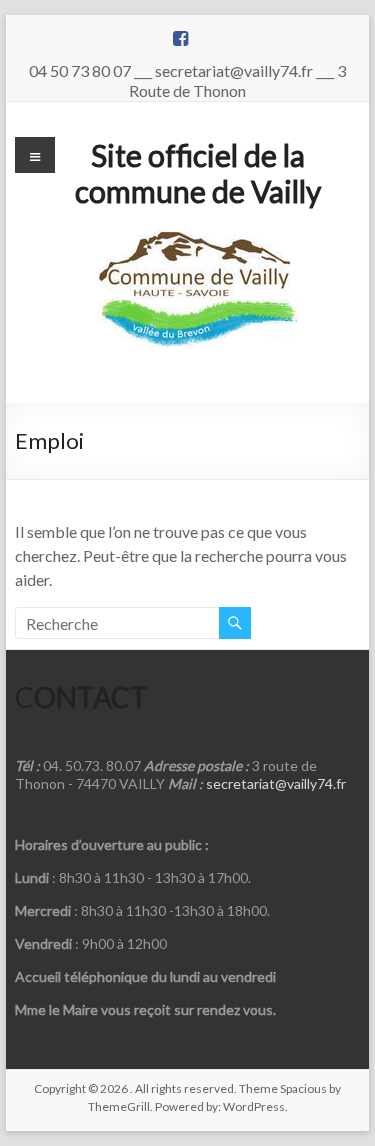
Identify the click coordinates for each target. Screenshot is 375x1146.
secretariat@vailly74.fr (276, 783)
